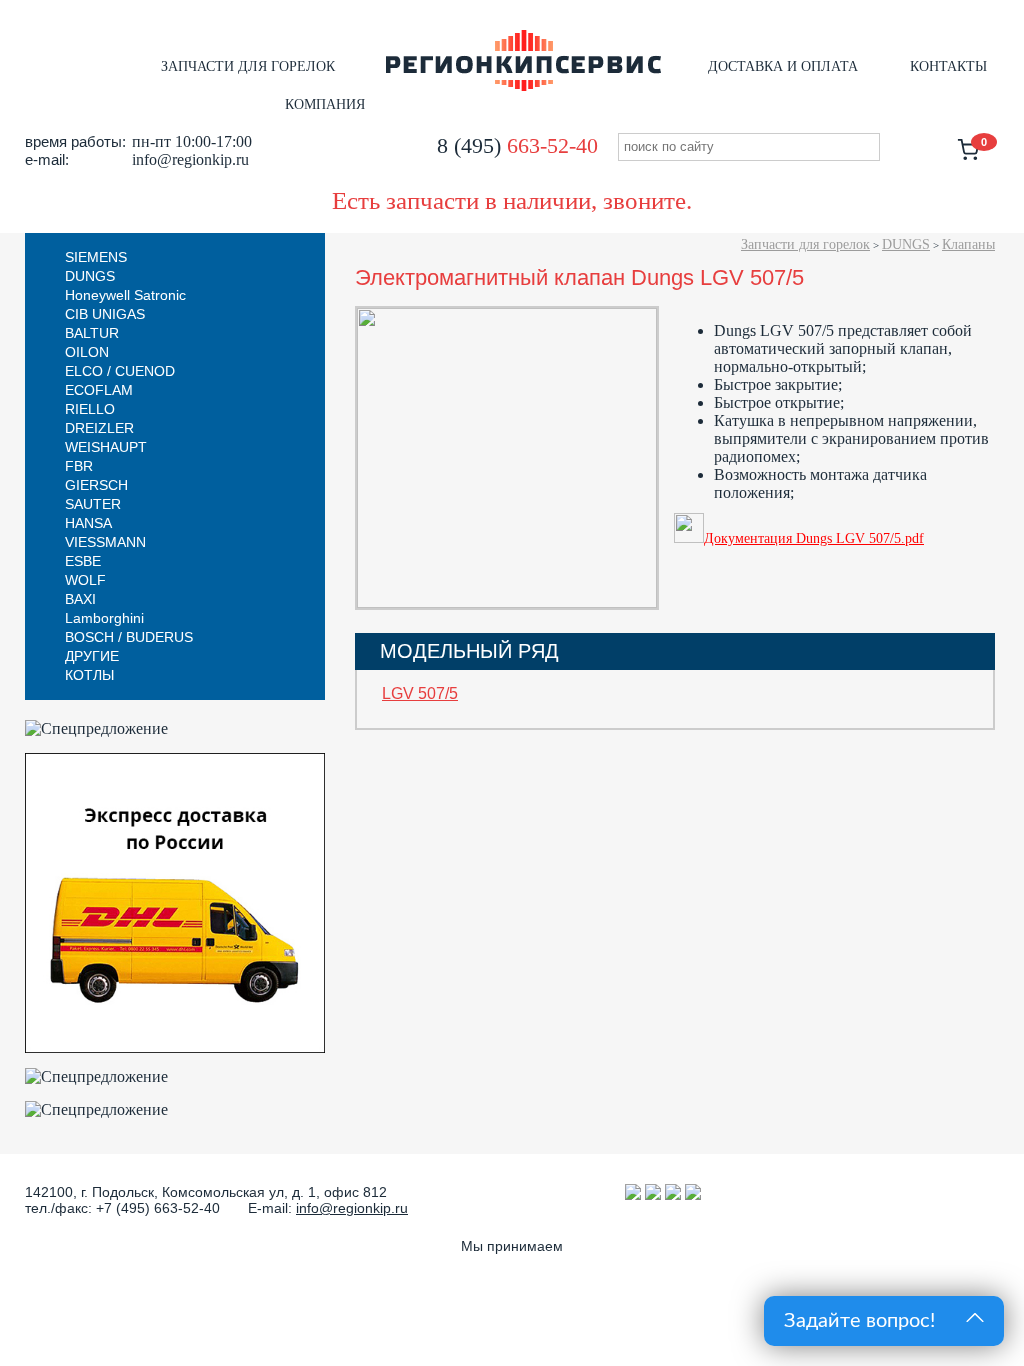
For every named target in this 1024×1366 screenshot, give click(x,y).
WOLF (85, 580)
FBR (79, 466)
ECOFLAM (99, 390)
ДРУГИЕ (92, 656)
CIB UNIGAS (105, 314)
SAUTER (93, 504)
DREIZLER (99, 428)
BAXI (80, 599)
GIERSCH (96, 485)
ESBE (83, 561)
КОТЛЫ (89, 675)
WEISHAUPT (106, 447)
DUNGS (906, 244)
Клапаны (968, 244)
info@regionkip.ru (352, 1208)
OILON (87, 352)
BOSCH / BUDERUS (129, 637)
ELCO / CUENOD (120, 371)
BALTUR (92, 333)
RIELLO (90, 409)
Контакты (948, 66)
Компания (325, 104)
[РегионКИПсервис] (523, 86)
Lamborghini (104, 618)
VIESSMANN (105, 542)
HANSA (88, 523)
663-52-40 (517, 145)
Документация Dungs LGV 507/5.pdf (814, 538)
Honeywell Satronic (125, 295)
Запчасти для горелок (248, 66)
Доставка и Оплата (783, 66)
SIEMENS (96, 257)
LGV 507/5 (420, 693)
